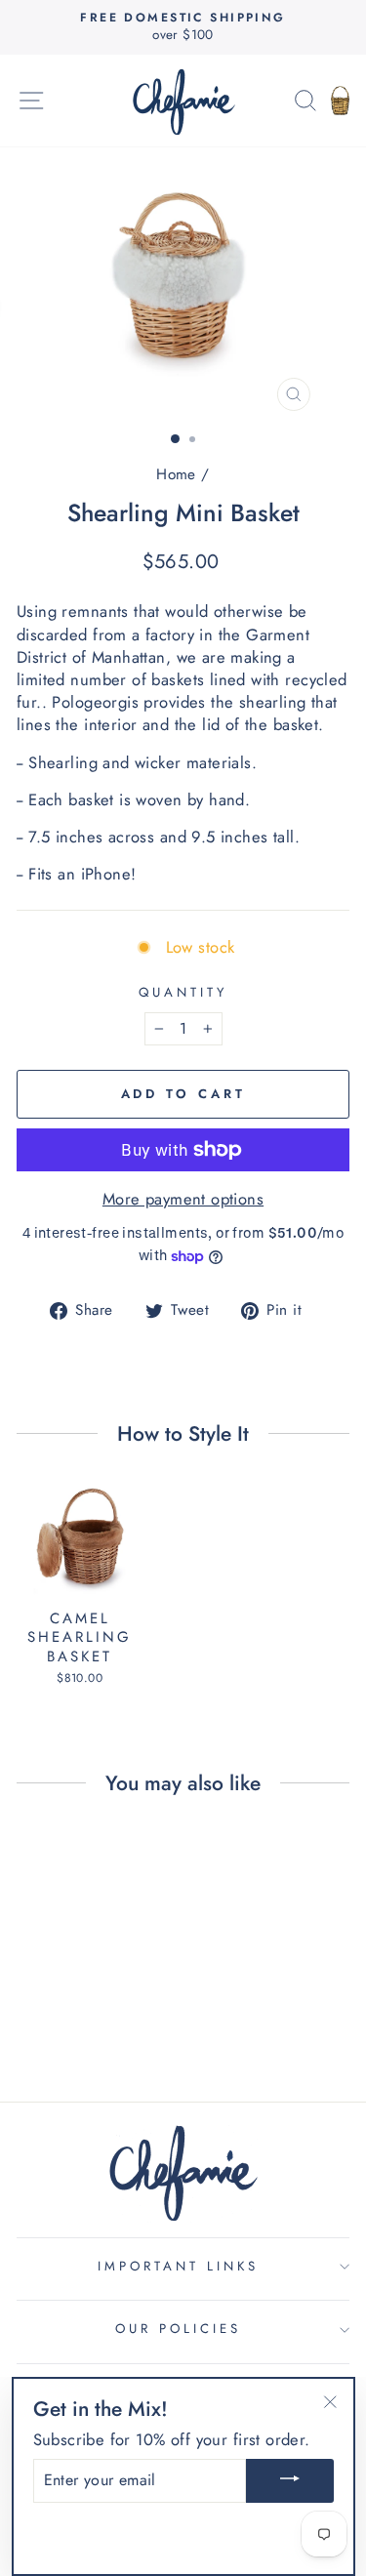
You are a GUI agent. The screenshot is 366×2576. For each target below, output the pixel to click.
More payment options (183, 1199)
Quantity (183, 993)
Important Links (178, 2266)
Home (176, 474)
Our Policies (178, 2329)
